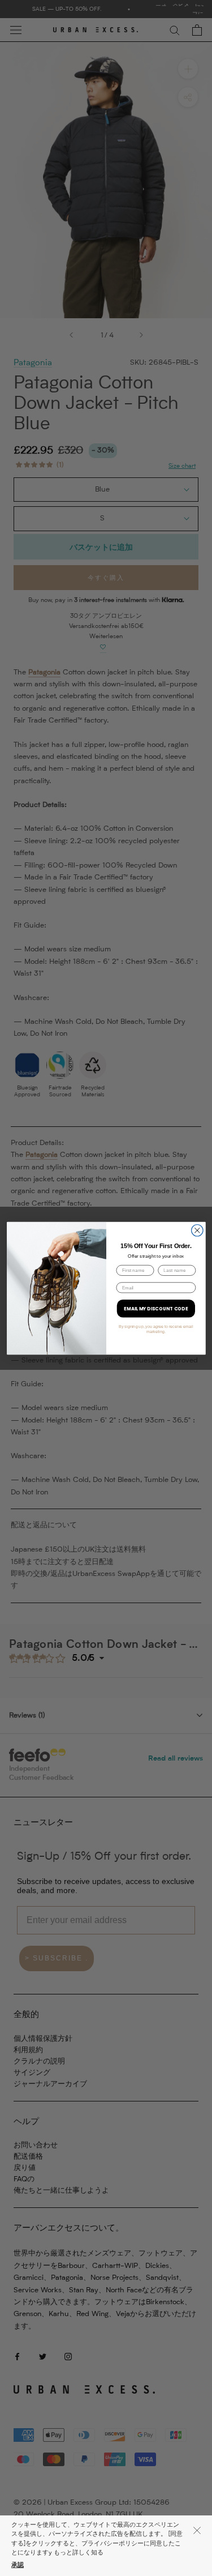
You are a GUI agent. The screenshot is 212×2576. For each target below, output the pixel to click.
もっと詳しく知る (79, 2553)
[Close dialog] (197, 1230)
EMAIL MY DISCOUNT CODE (156, 1308)
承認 (18, 2566)
